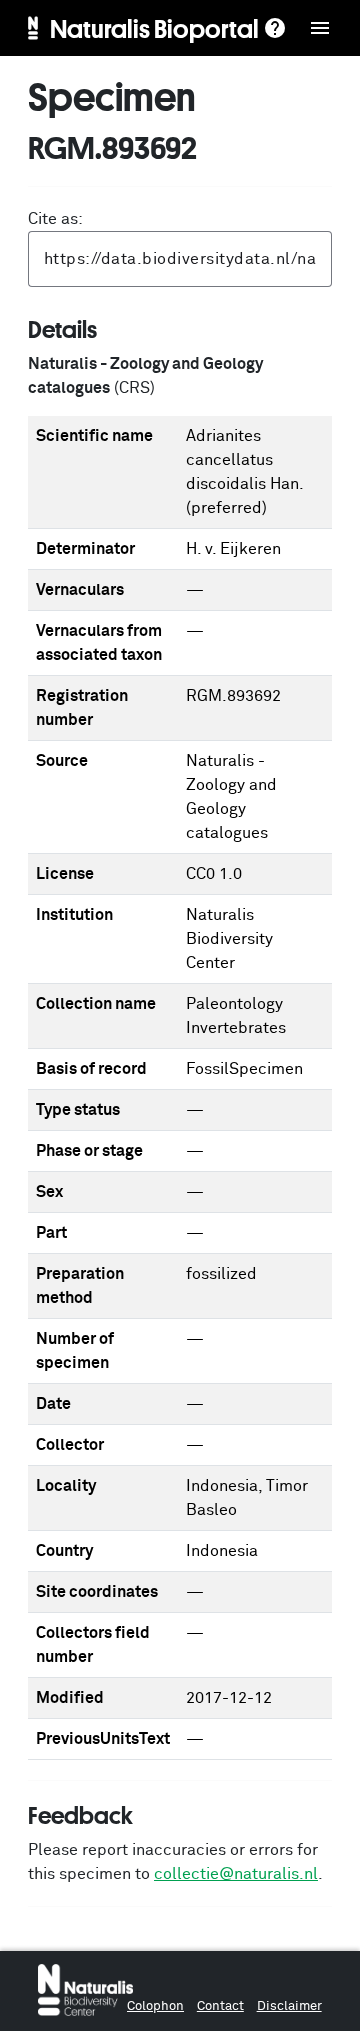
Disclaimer (289, 2006)
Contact (220, 2006)
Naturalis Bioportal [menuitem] (154, 28)
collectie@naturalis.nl (236, 1874)
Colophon (155, 2006)
